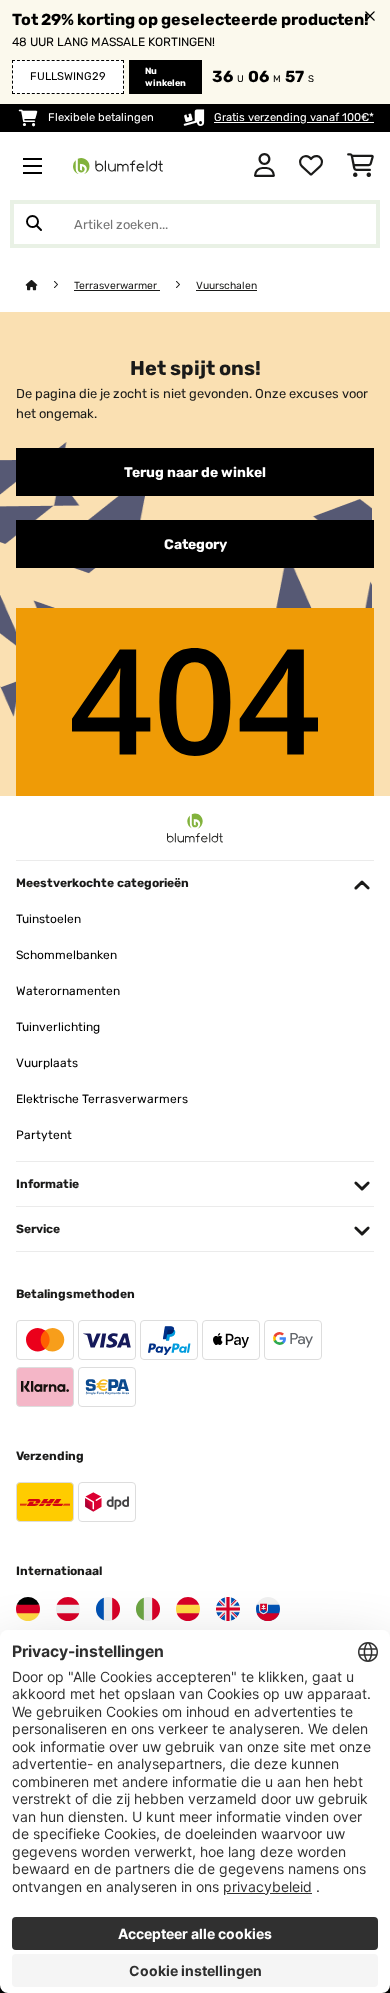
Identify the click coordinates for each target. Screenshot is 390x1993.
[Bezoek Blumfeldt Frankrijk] (108, 1609)
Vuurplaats (47, 1063)
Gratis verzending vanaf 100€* (294, 117)
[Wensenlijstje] (311, 166)
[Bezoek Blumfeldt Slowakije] (268, 1609)
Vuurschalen (226, 285)
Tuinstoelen (48, 919)
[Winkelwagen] (360, 166)
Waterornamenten (68, 991)
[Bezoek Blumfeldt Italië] (148, 1609)
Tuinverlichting (58, 1027)
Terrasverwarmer (117, 285)
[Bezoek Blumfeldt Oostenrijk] (68, 1609)
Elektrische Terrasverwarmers (102, 1099)
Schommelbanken (66, 955)
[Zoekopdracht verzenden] (34, 224)
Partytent (44, 1135)
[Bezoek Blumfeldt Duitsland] (28, 1609)
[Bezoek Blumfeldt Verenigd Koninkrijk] (228, 1609)
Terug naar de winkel (195, 472)
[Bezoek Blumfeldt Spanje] (188, 1609)
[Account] (264, 166)
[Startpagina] (50, 285)
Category (195, 544)
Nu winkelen (165, 77)
